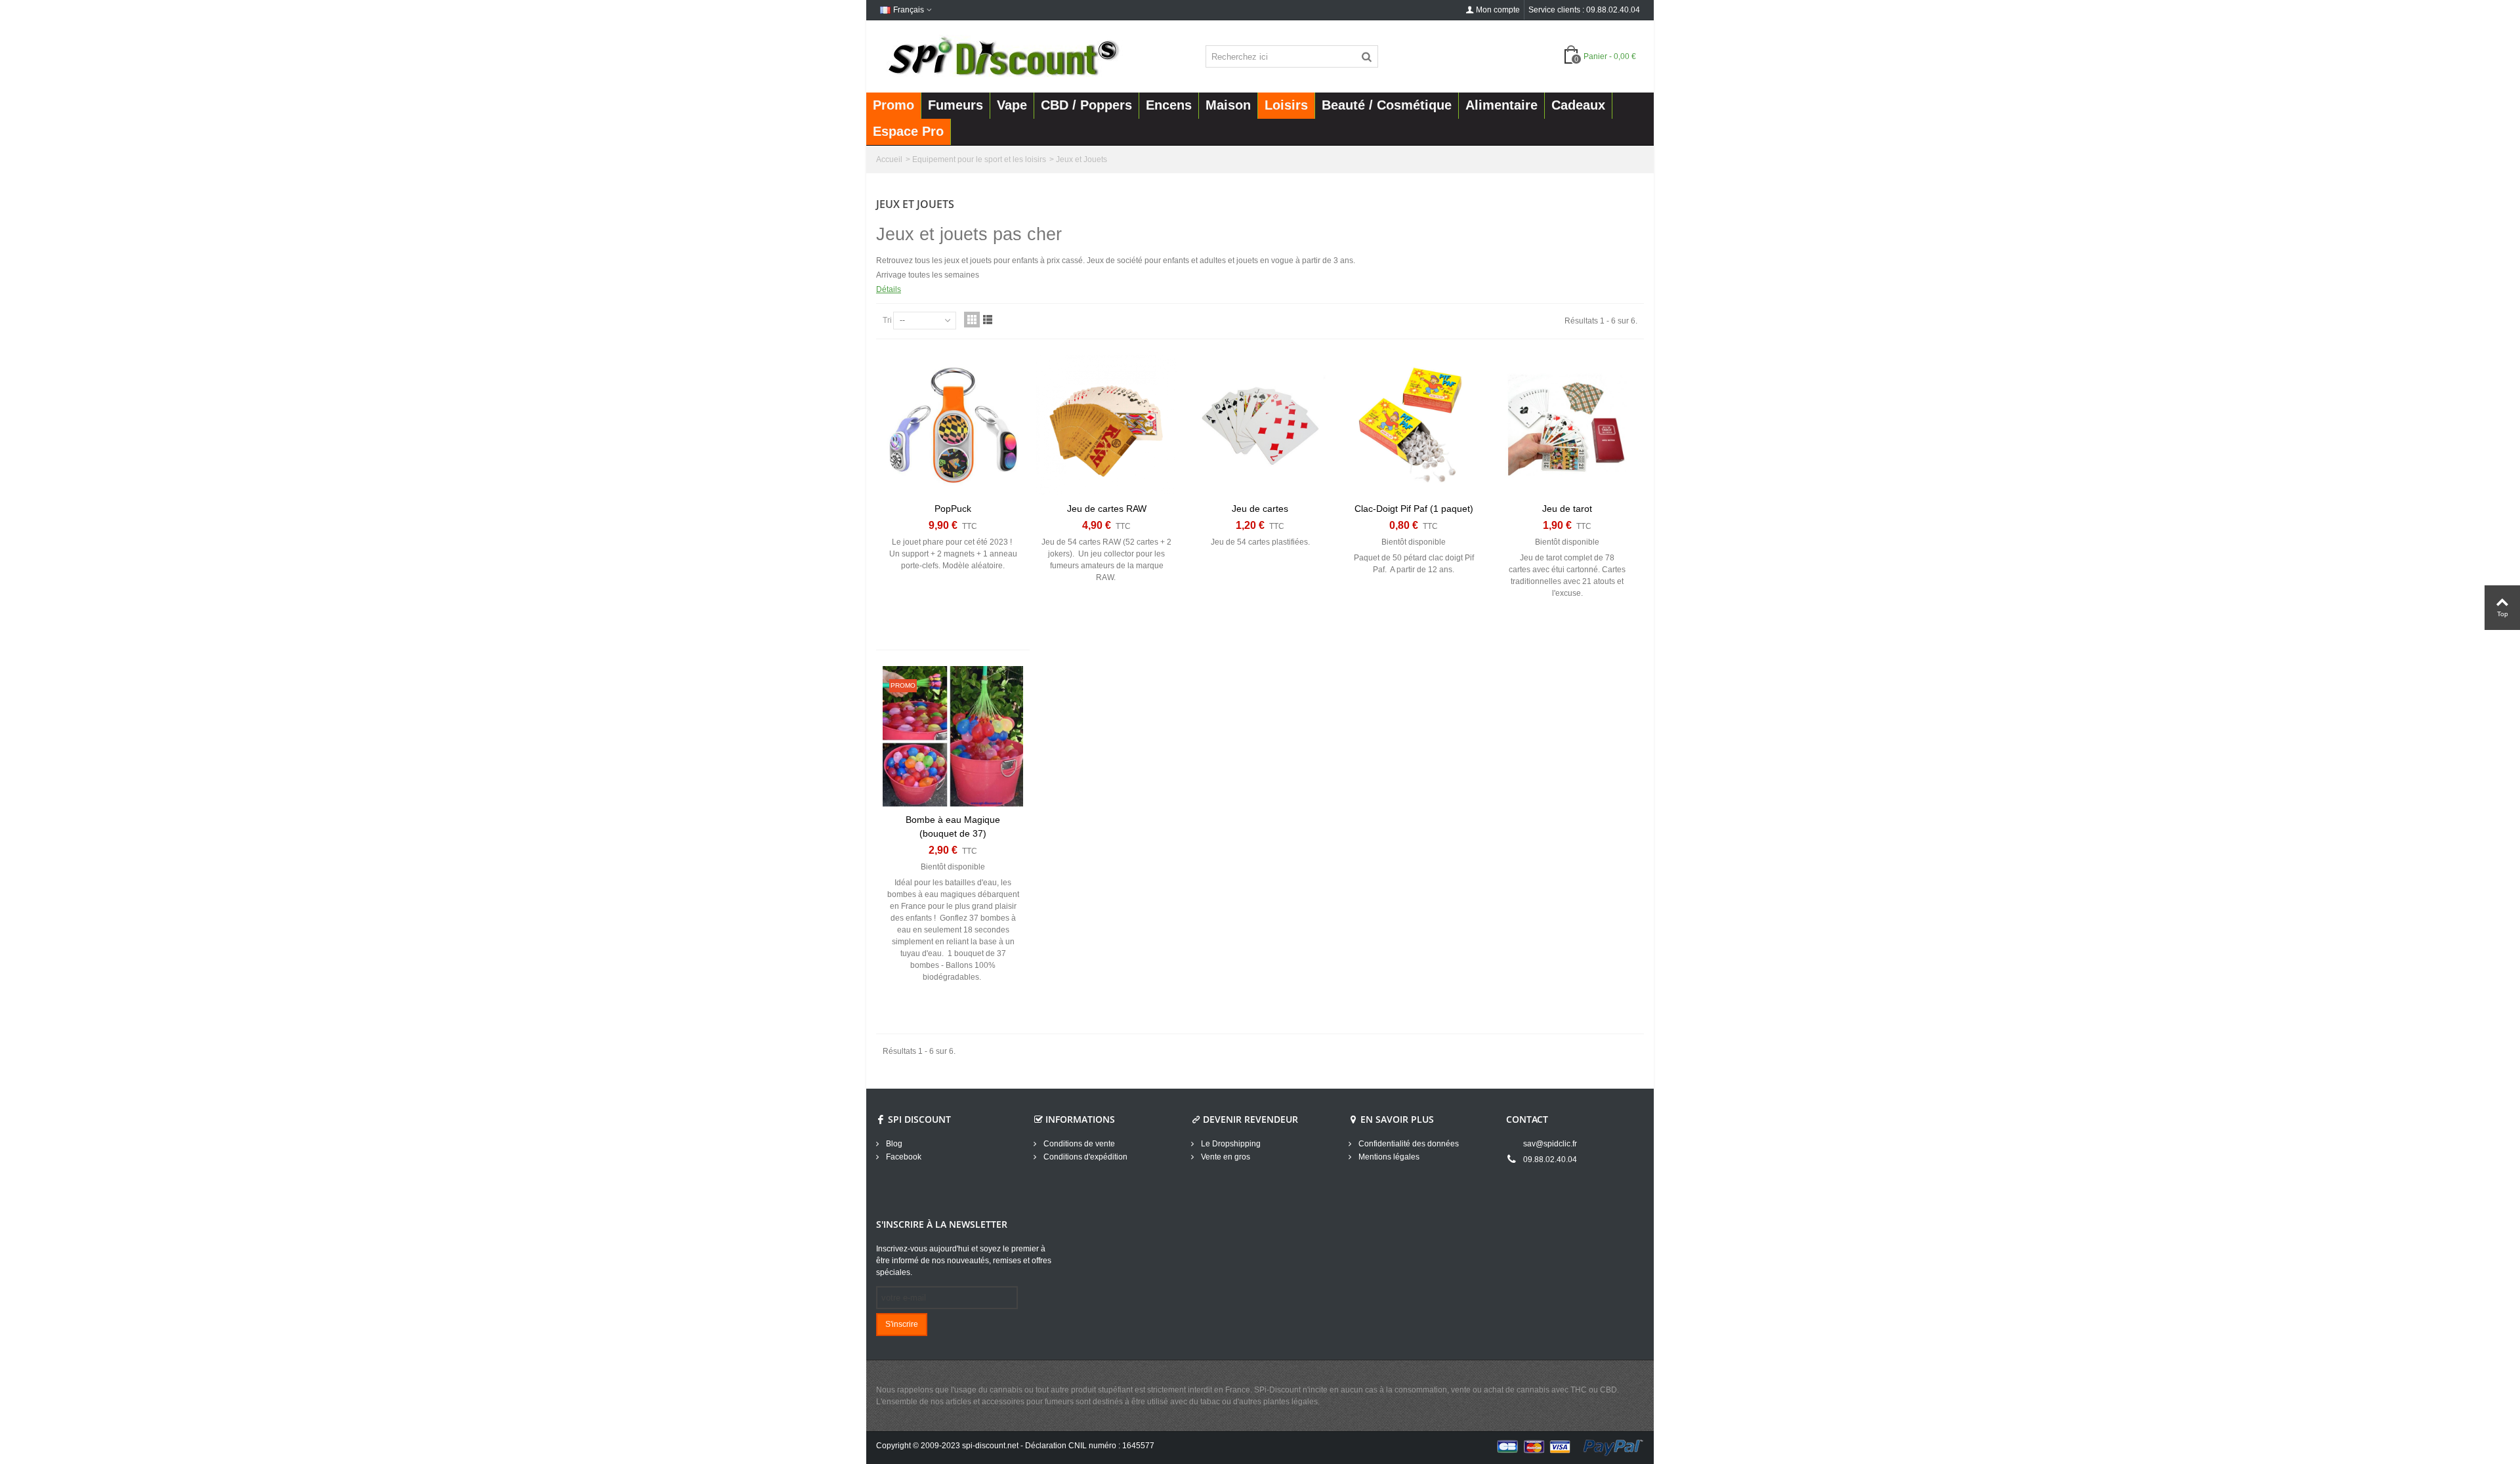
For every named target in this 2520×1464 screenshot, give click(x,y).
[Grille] (972, 320)
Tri (887, 320)
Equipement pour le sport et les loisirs (979, 159)
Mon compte (1498, 10)
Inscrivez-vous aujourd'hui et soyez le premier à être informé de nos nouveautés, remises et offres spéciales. (964, 1261)
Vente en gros (1225, 1157)
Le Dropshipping (1230, 1144)
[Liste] (988, 320)
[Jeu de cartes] (1260, 425)
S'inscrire (902, 1324)
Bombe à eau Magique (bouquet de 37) (953, 826)
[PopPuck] (953, 425)
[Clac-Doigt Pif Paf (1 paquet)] (1414, 425)
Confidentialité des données (1408, 1144)
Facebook (903, 1157)
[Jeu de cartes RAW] (1106, 425)
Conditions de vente (1078, 1144)
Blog (893, 1144)
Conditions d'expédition (1084, 1157)
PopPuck (953, 509)
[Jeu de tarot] (1567, 425)
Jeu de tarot (1567, 509)
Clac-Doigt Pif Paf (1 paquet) (1414, 509)
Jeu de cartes (1260, 509)
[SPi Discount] (1002, 56)
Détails (889, 289)
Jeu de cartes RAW (1107, 509)
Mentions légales (1388, 1157)
